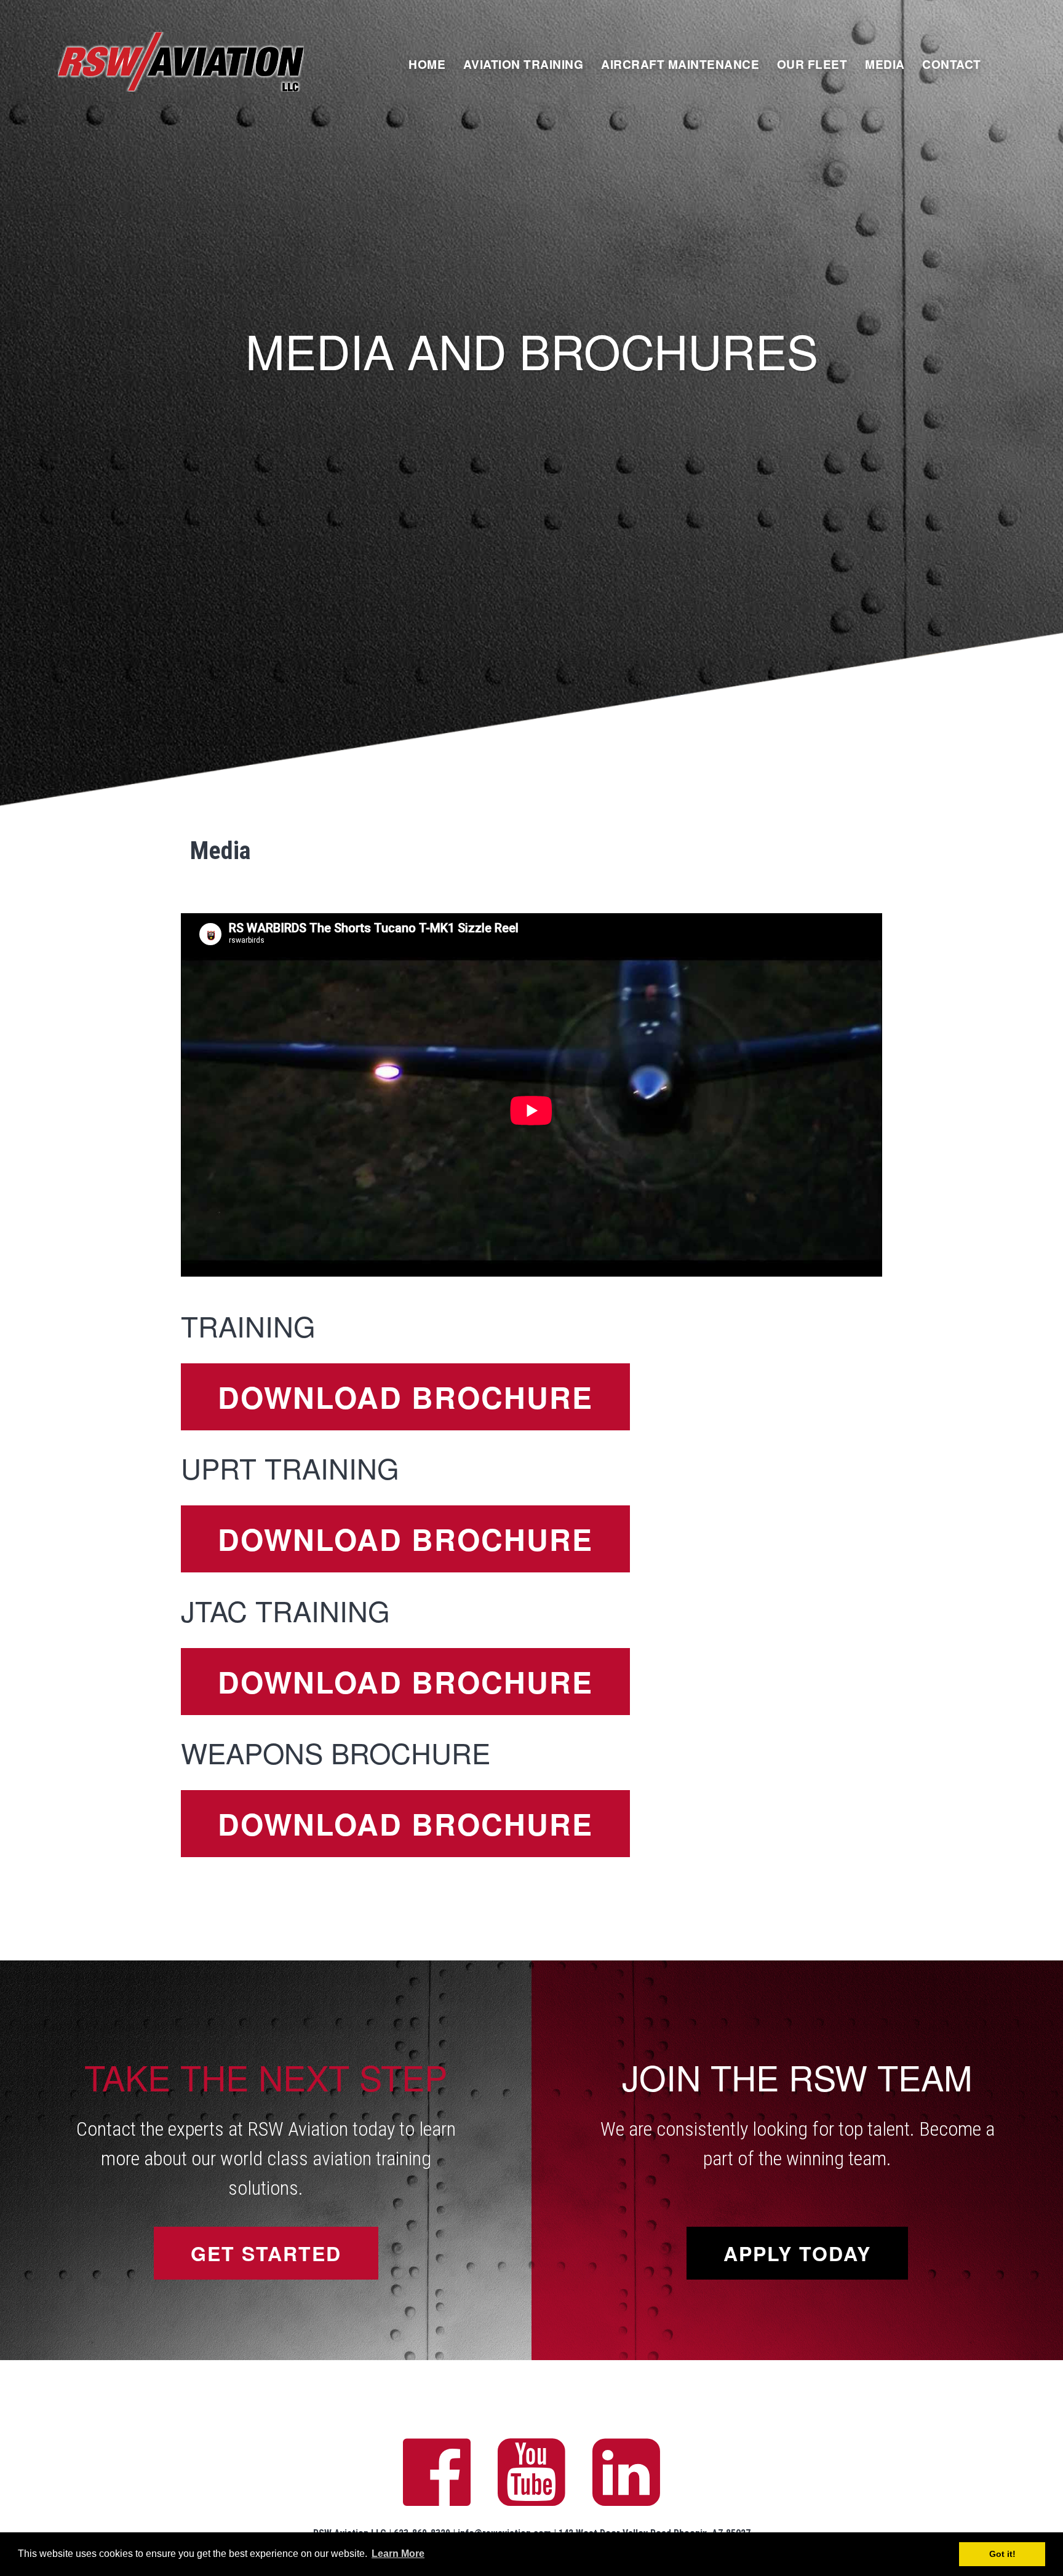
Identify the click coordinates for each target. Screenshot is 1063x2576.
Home (427, 64)
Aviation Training (524, 64)
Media (885, 64)
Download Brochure (405, 1397)
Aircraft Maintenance (680, 64)
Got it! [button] (1002, 2554)
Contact (952, 64)
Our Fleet (812, 64)
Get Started (266, 2253)
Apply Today (797, 2253)
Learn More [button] (398, 2554)
